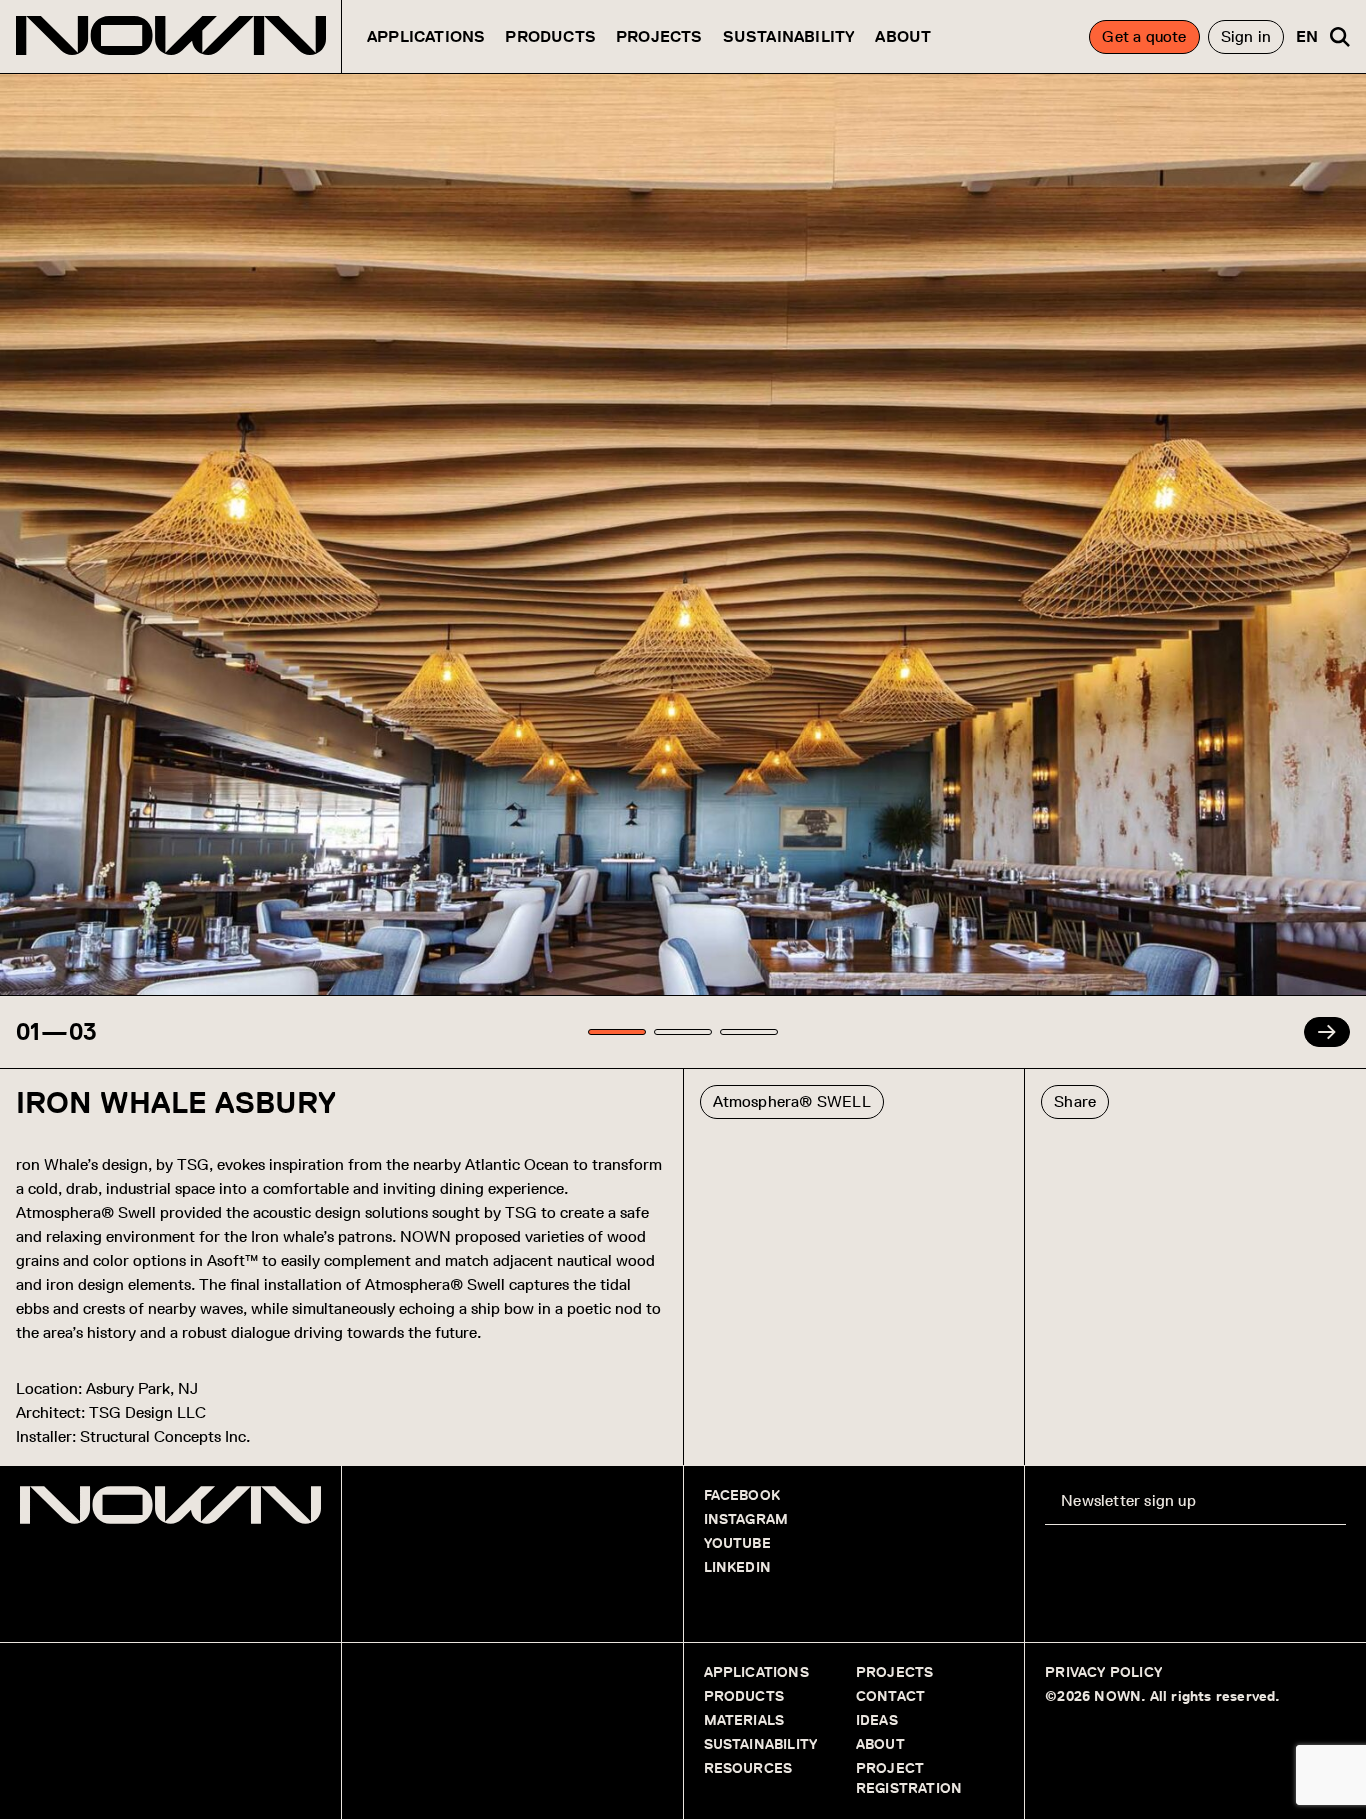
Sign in (1246, 36)
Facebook (742, 1495)
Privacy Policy (1103, 1672)
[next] (1327, 1032)
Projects (659, 36)
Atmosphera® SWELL (792, 1101)
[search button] (1340, 37)
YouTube (737, 1543)
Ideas (877, 1720)
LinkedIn (738, 1567)
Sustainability (789, 36)
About (903, 36)
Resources (748, 1768)
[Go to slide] (617, 1032)
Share (1075, 1101)
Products (550, 36)
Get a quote (1144, 36)
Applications (426, 36)
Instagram (746, 1519)
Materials (744, 1720)
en (1307, 36)
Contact (890, 1696)
